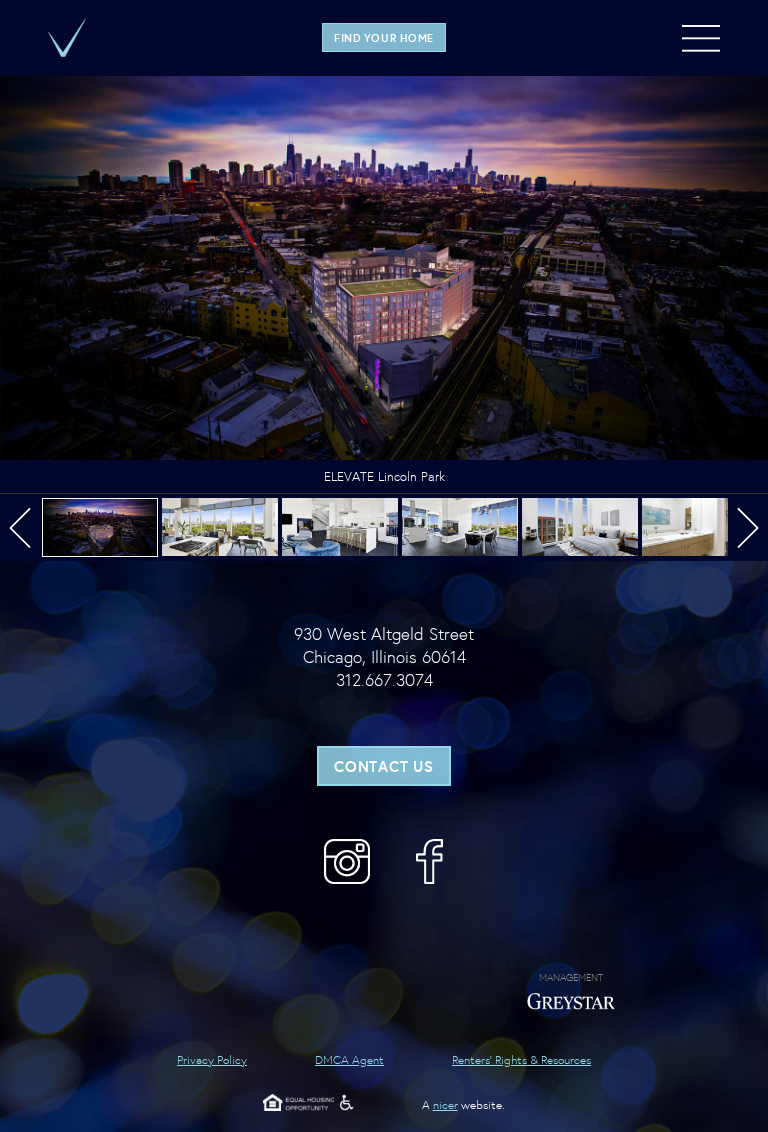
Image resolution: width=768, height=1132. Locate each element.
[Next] (745, 528)
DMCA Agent (349, 1059)
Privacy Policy (212, 1059)
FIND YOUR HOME (384, 37)
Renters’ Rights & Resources (521, 1059)
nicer (445, 1104)
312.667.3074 (384, 679)
